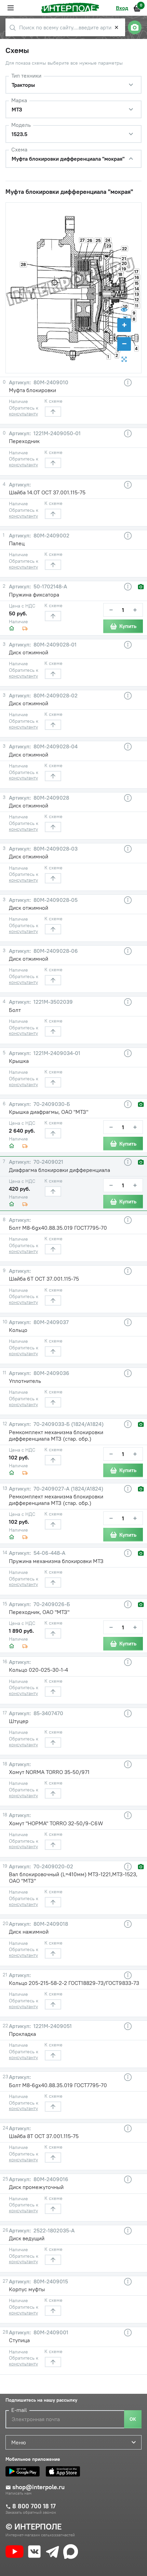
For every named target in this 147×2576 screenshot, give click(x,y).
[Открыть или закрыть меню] (11, 8)
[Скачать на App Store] (65, 2471)
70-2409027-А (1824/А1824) (68, 1489)
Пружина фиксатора (34, 595)
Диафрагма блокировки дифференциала (59, 1170)
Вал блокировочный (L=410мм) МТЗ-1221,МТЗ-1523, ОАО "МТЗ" (73, 1877)
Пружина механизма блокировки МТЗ (56, 1561)
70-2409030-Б (51, 1104)
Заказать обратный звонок (31, 2512)
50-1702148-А (50, 586)
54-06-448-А (49, 1553)
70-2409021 (48, 1162)
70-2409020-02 (53, 1866)
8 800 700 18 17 (34, 2506)
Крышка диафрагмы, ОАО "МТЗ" (49, 1112)
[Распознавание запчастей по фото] (135, 27)
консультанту (23, 414)
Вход (122, 8)
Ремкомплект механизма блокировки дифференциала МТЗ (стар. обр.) (56, 1435)
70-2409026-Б (51, 1604)
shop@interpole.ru (38, 2487)
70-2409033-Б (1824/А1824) (68, 1424)
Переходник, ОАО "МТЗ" (39, 1612)
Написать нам (18, 2493)
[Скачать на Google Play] (24, 2471)
